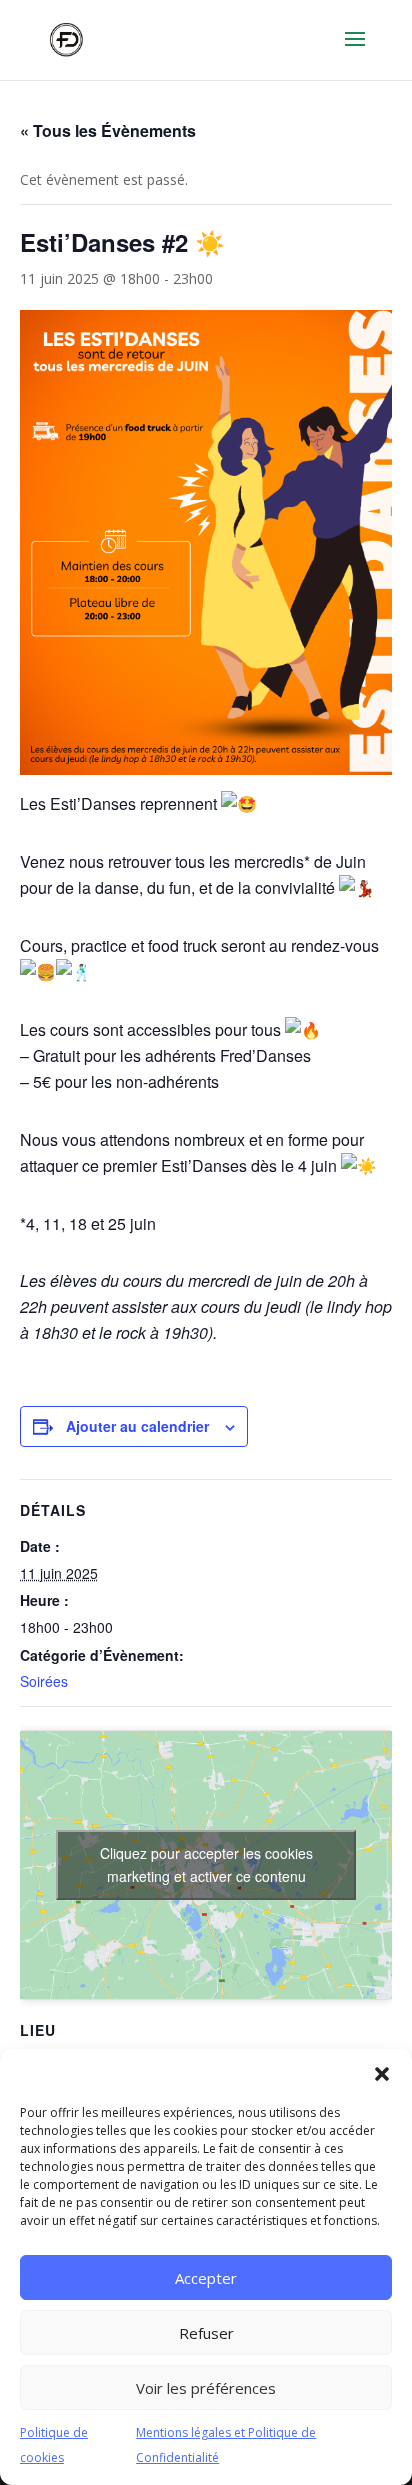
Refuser (206, 2333)
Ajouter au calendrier (137, 1426)
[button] (382, 2074)
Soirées (44, 1681)
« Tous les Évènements (108, 130)
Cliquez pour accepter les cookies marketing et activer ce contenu (206, 1864)
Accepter (206, 2278)
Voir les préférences (206, 2388)
